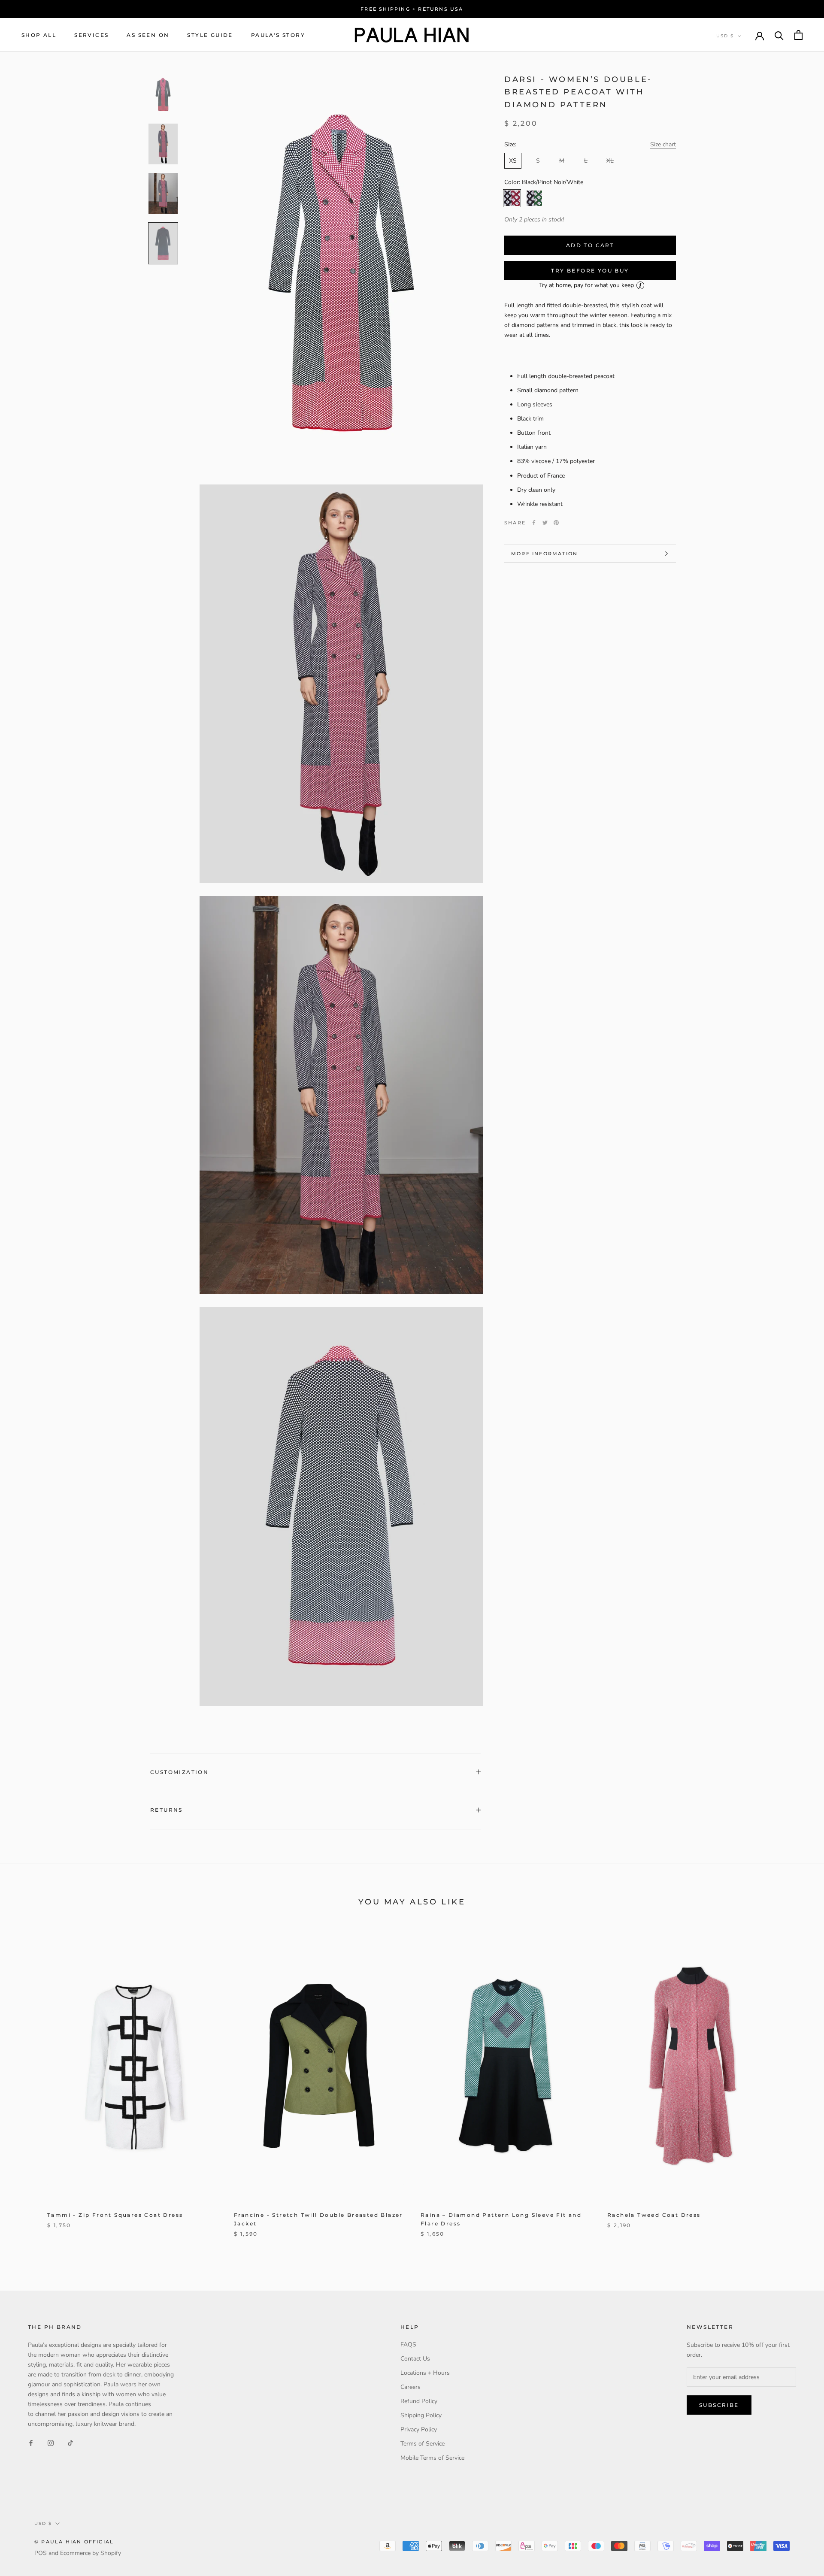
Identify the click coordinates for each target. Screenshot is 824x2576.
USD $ (725, 36)
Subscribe (719, 2405)
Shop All (39, 35)
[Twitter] (545, 523)
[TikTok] (70, 2442)
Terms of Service (423, 2444)
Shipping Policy (421, 2415)
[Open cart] (798, 35)
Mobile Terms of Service (432, 2458)
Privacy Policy (419, 2429)
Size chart (663, 145)
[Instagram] (51, 2442)
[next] (797, 2088)
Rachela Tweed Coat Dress (654, 2215)
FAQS (408, 2344)
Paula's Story (278, 35)
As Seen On (148, 35)
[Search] (779, 35)
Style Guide (210, 35)
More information (544, 554)
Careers (410, 2387)
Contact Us (415, 2359)
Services (91, 35)
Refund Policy (419, 2401)
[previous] (27, 2088)
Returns (167, 1810)
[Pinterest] (556, 523)
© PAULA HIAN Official (74, 2542)
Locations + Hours (425, 2373)
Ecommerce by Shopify (91, 2553)
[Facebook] (534, 523)
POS (41, 2553)
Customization (179, 1772)
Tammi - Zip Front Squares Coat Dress (115, 2215)
